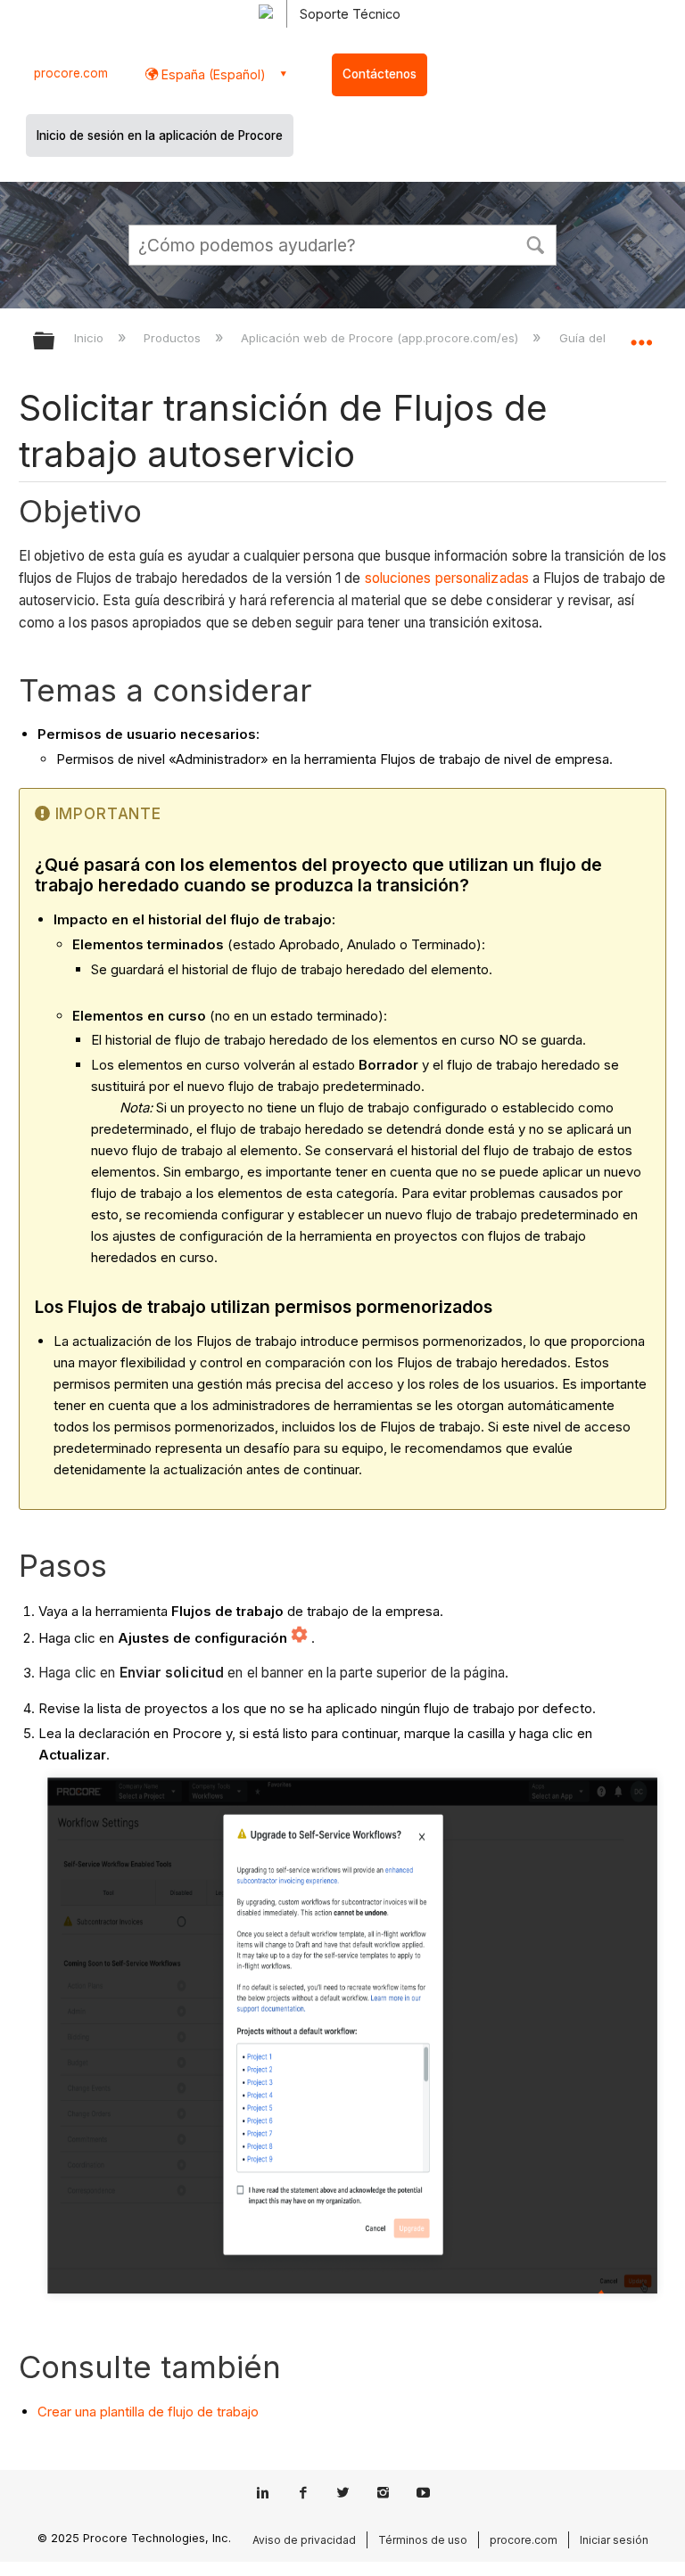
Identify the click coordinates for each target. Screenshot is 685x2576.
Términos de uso (423, 2540)
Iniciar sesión (614, 2540)
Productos (174, 338)
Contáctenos (380, 74)
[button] (535, 243)
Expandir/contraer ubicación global (641, 335)
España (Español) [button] (212, 74)
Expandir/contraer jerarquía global (55, 342)
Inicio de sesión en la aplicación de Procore (160, 135)
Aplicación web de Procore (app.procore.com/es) (381, 338)
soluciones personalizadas (447, 578)
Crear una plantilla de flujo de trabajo (148, 2412)
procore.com (71, 73)
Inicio (91, 338)
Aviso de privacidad (304, 2540)
